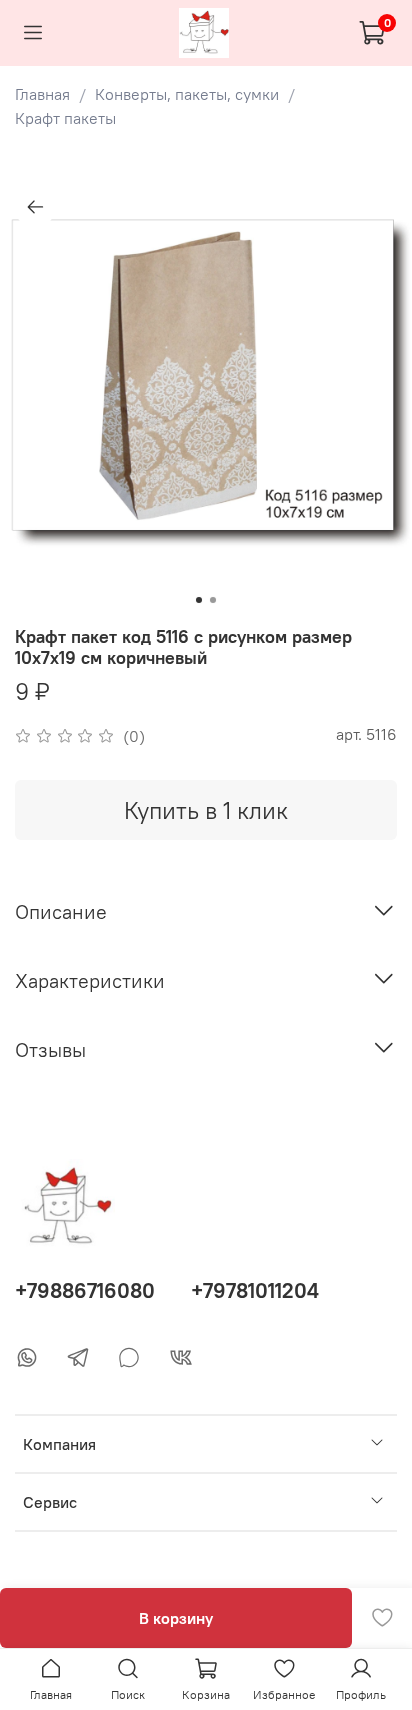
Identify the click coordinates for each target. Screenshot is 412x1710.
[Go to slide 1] (199, 600)
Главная (42, 94)
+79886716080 (85, 1290)
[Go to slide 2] (213, 600)
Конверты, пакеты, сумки (187, 94)
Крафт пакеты (65, 118)
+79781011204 (255, 1290)
